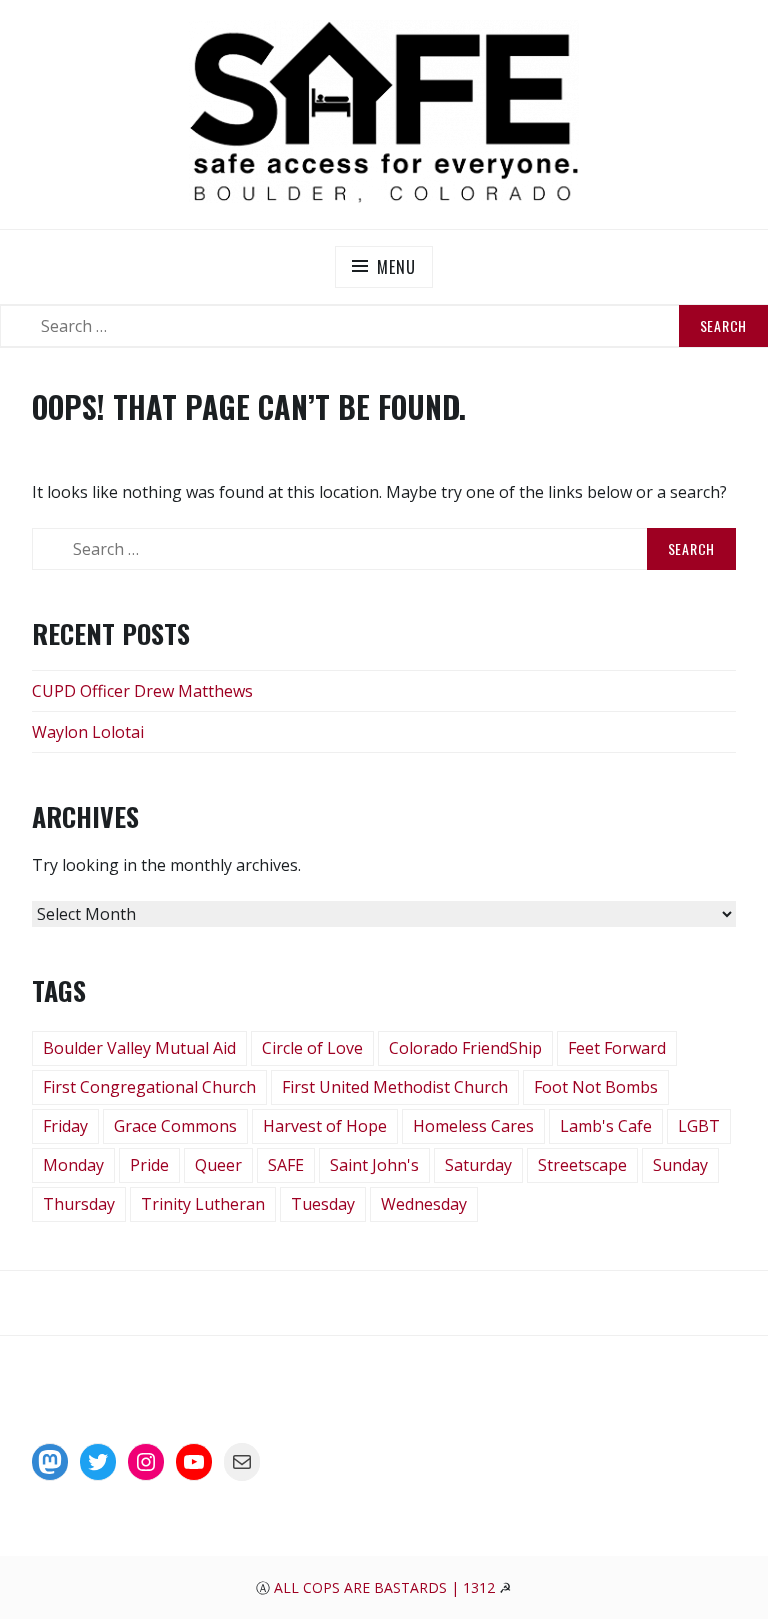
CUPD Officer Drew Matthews (142, 691)
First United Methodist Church (395, 1087)
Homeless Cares (473, 1126)
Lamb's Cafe (606, 1126)
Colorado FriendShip (465, 1048)
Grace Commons (175, 1126)
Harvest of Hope (325, 1126)
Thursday (79, 1204)
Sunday (680, 1165)
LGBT (699, 1126)
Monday (73, 1165)
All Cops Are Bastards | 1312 (386, 1587)
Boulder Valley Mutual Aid (139, 1048)
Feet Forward (617, 1048)
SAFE (286, 1165)
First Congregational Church (149, 1087)
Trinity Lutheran (203, 1204)
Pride (149, 1165)
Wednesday (424, 1204)
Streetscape (582, 1165)
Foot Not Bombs (596, 1087)
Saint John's (374, 1165)
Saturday (478, 1165)
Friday (65, 1126)
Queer (218, 1165)
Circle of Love (312, 1048)
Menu (396, 267)
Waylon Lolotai (88, 732)
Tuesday (323, 1204)
